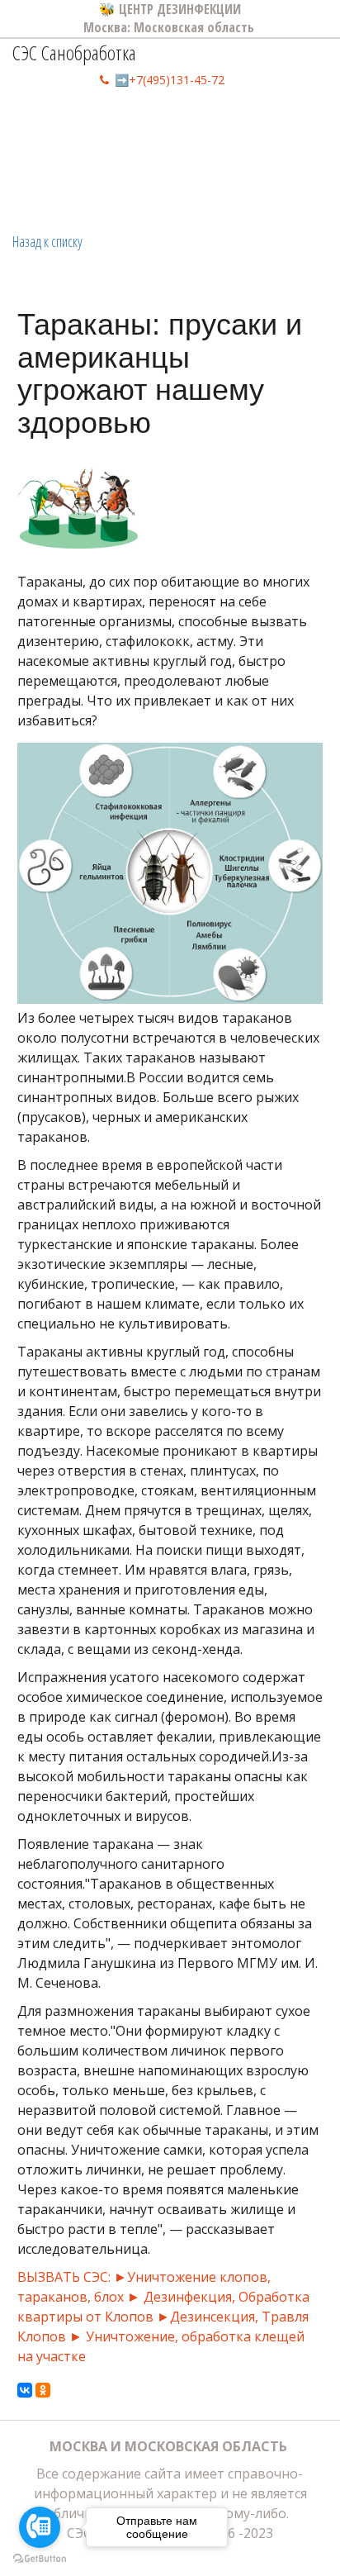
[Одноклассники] (43, 2390)
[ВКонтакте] (25, 2390)
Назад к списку (47, 241)
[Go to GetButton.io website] (40, 2559)
